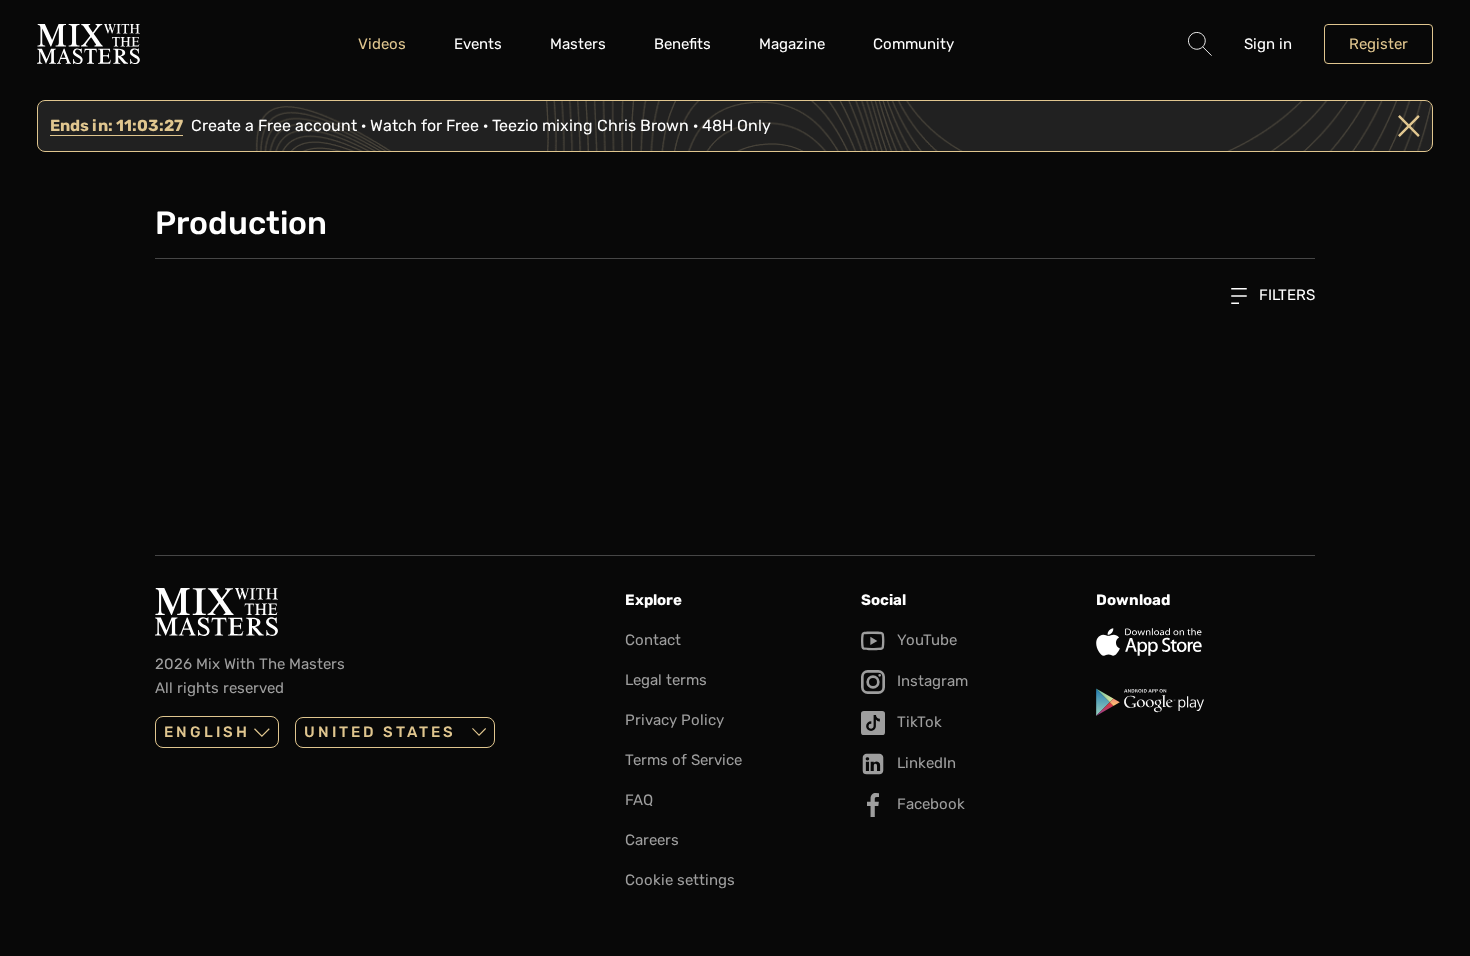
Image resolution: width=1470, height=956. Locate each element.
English (207, 732)
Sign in (1268, 44)
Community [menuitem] (913, 44)
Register (1378, 44)
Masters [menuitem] (578, 44)
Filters (1285, 295)
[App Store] (1205, 642)
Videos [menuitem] (382, 44)
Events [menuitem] (478, 44)
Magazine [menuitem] (792, 44)
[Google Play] (1205, 702)
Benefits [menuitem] (682, 44)
